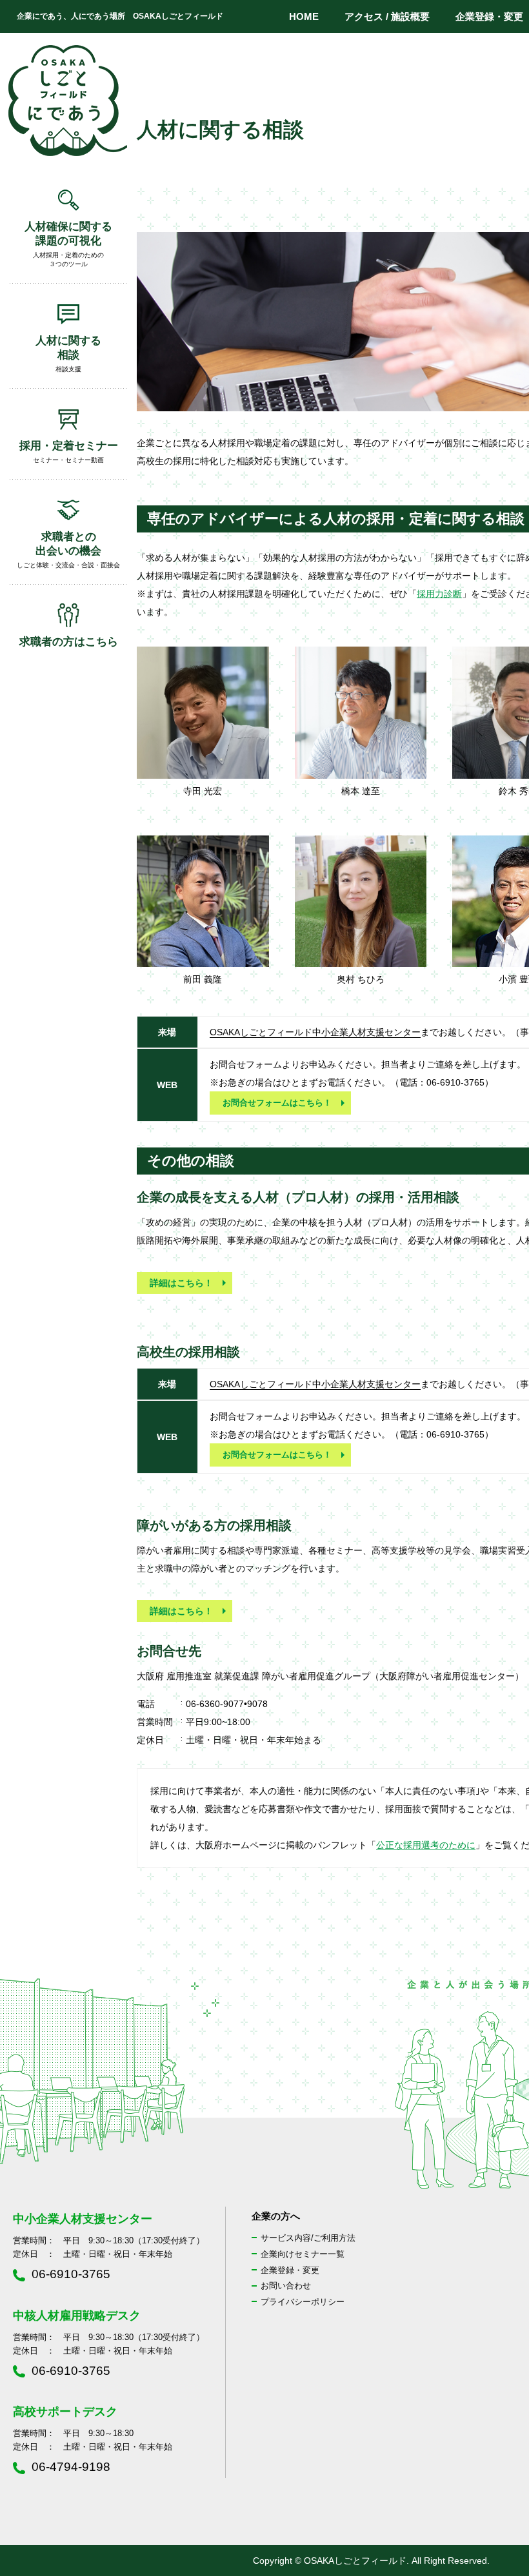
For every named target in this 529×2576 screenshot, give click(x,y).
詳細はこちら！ (181, 1283)
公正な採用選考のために (426, 1845)
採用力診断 (439, 594)
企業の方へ (276, 2216)
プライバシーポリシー (303, 2302)
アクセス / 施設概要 (387, 16)
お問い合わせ (286, 2286)
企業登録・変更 (290, 2270)
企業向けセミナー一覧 (303, 2254)
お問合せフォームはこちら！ (277, 1103)
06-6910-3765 (71, 2274)
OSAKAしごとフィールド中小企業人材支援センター (315, 1032)
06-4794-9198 (71, 2467)
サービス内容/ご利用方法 (308, 2238)
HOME (304, 16)
